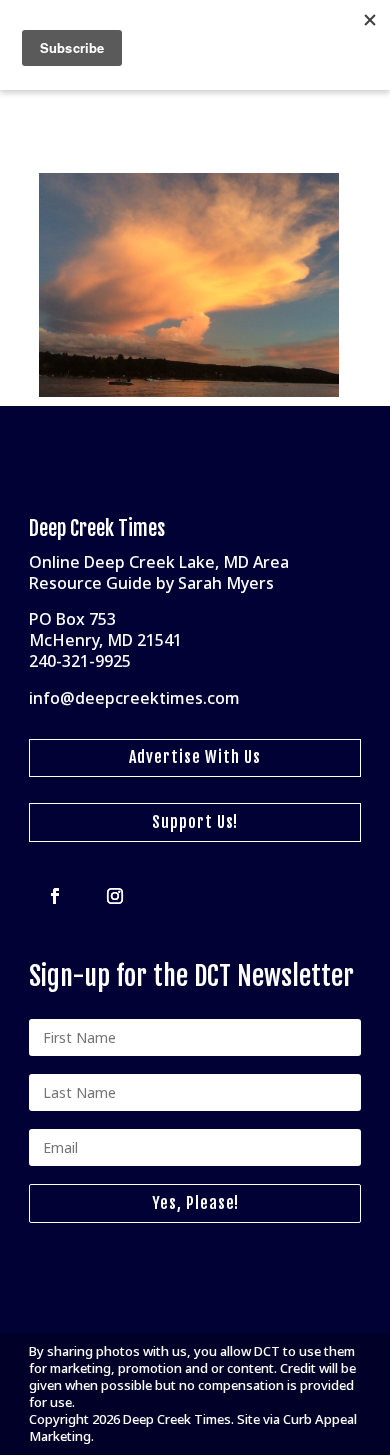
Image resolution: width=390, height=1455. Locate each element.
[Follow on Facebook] (55, 896)
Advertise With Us (195, 757)
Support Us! (195, 822)
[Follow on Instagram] (115, 896)
